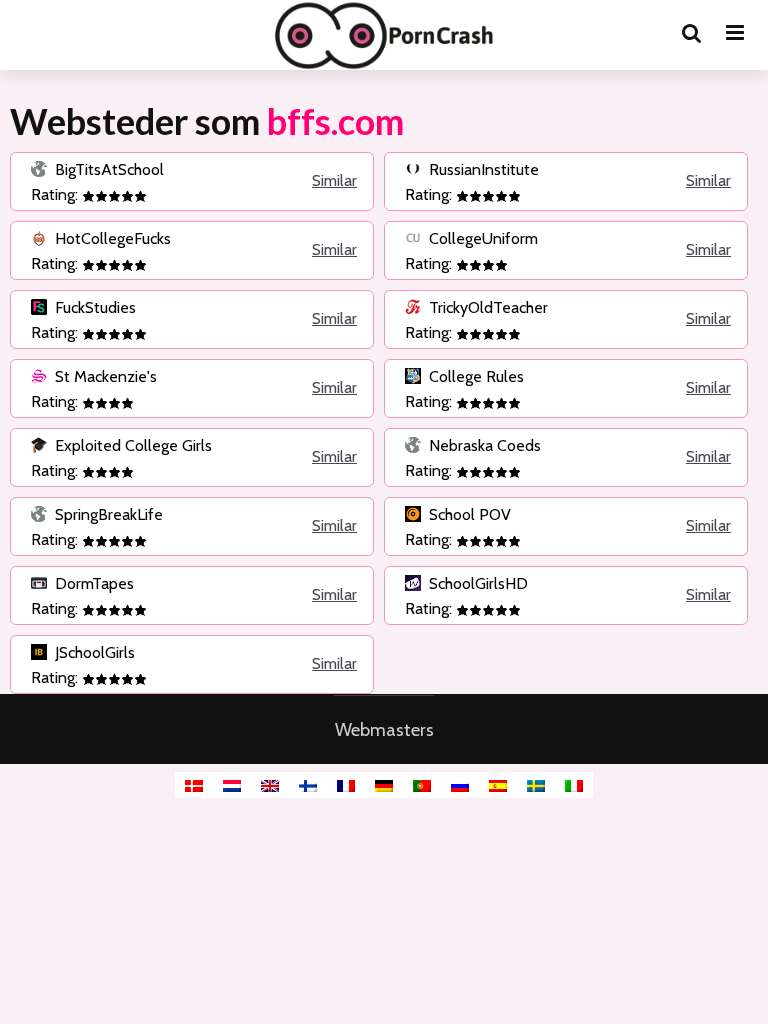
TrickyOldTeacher (486, 307)
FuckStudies (93, 307)
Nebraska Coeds (483, 445)
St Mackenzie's (104, 376)
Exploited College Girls (131, 445)
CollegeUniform (481, 238)
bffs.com (335, 121)
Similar (334, 180)
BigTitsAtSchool (107, 169)
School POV (468, 514)
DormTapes (92, 583)
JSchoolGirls (93, 652)
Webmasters (384, 730)
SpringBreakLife (107, 514)
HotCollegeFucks (111, 238)
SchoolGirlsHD (476, 583)
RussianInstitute (482, 169)
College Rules (474, 376)
